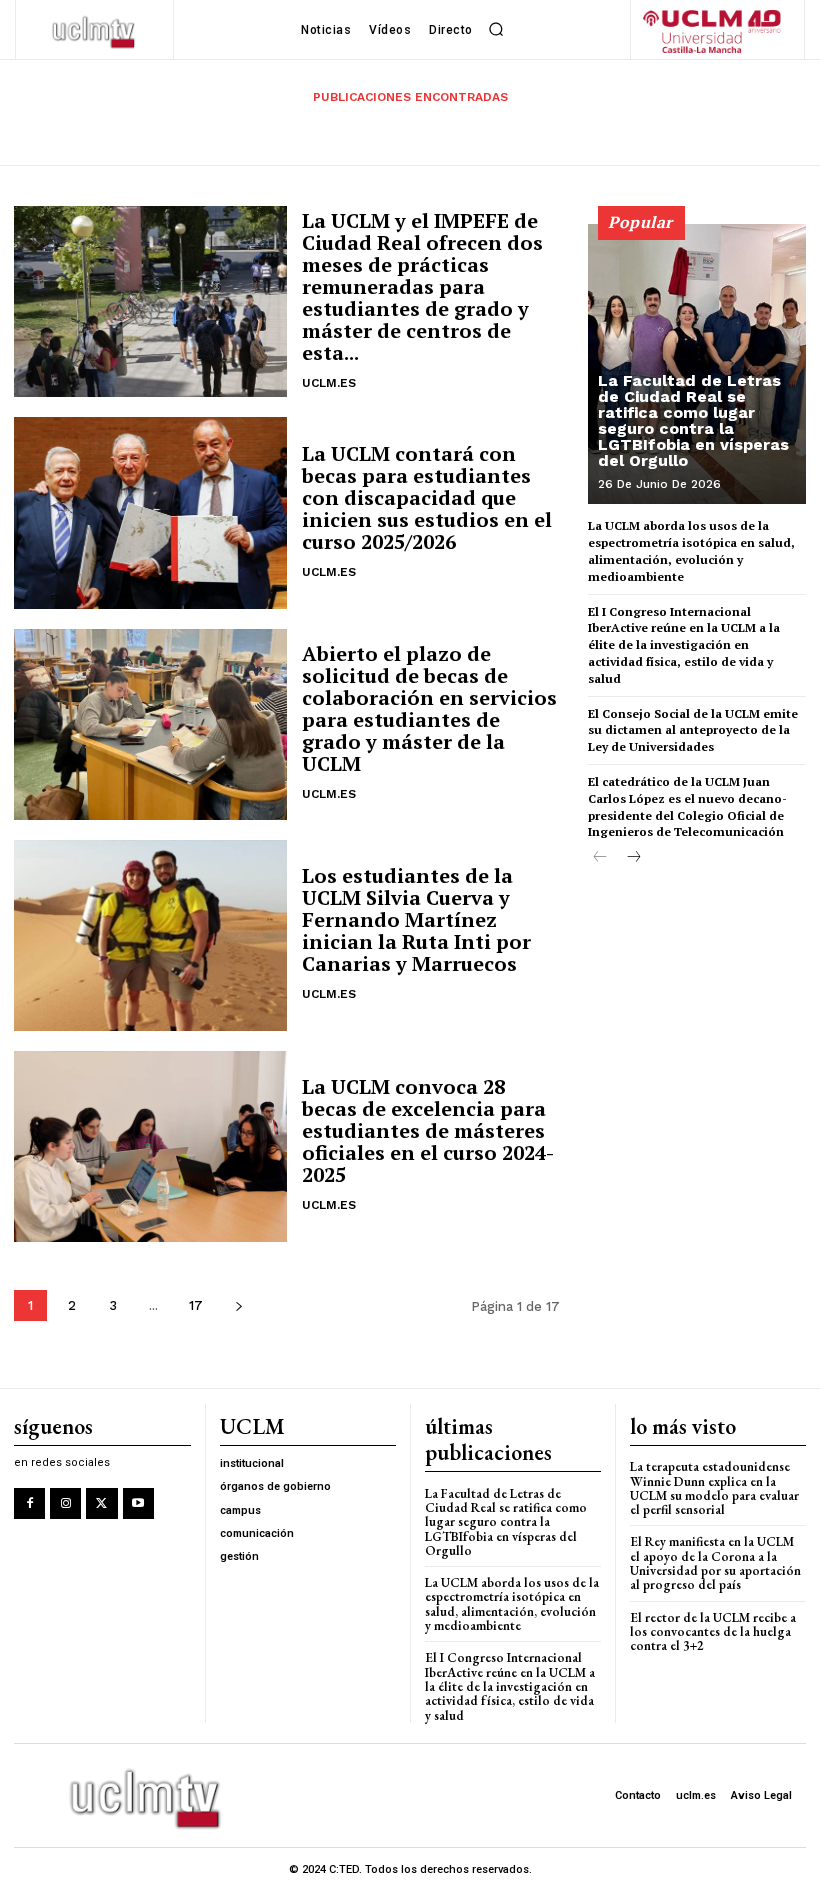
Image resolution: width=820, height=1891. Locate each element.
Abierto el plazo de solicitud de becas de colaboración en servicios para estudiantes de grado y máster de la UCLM (429, 708)
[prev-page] (600, 858)
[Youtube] (138, 1503)
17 (196, 1305)
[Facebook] (29, 1503)
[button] (497, 30)
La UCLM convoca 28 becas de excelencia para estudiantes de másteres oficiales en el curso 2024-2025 (428, 1130)
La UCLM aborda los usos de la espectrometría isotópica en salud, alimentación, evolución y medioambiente (512, 1604)
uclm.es (329, 383)
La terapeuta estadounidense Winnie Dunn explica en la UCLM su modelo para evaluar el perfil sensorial (714, 1488)
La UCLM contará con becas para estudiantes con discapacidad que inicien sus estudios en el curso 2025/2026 (427, 497)
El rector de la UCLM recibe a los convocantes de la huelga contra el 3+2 (713, 1632)
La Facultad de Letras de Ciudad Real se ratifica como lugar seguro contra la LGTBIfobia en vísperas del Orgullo (693, 420)
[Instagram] (65, 1503)
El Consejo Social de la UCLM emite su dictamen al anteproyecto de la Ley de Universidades (693, 730)
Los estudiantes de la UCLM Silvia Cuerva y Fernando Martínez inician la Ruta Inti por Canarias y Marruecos (416, 919)
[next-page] (238, 1305)
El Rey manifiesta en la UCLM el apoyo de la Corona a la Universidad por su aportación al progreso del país (715, 1563)
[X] (101, 1503)
